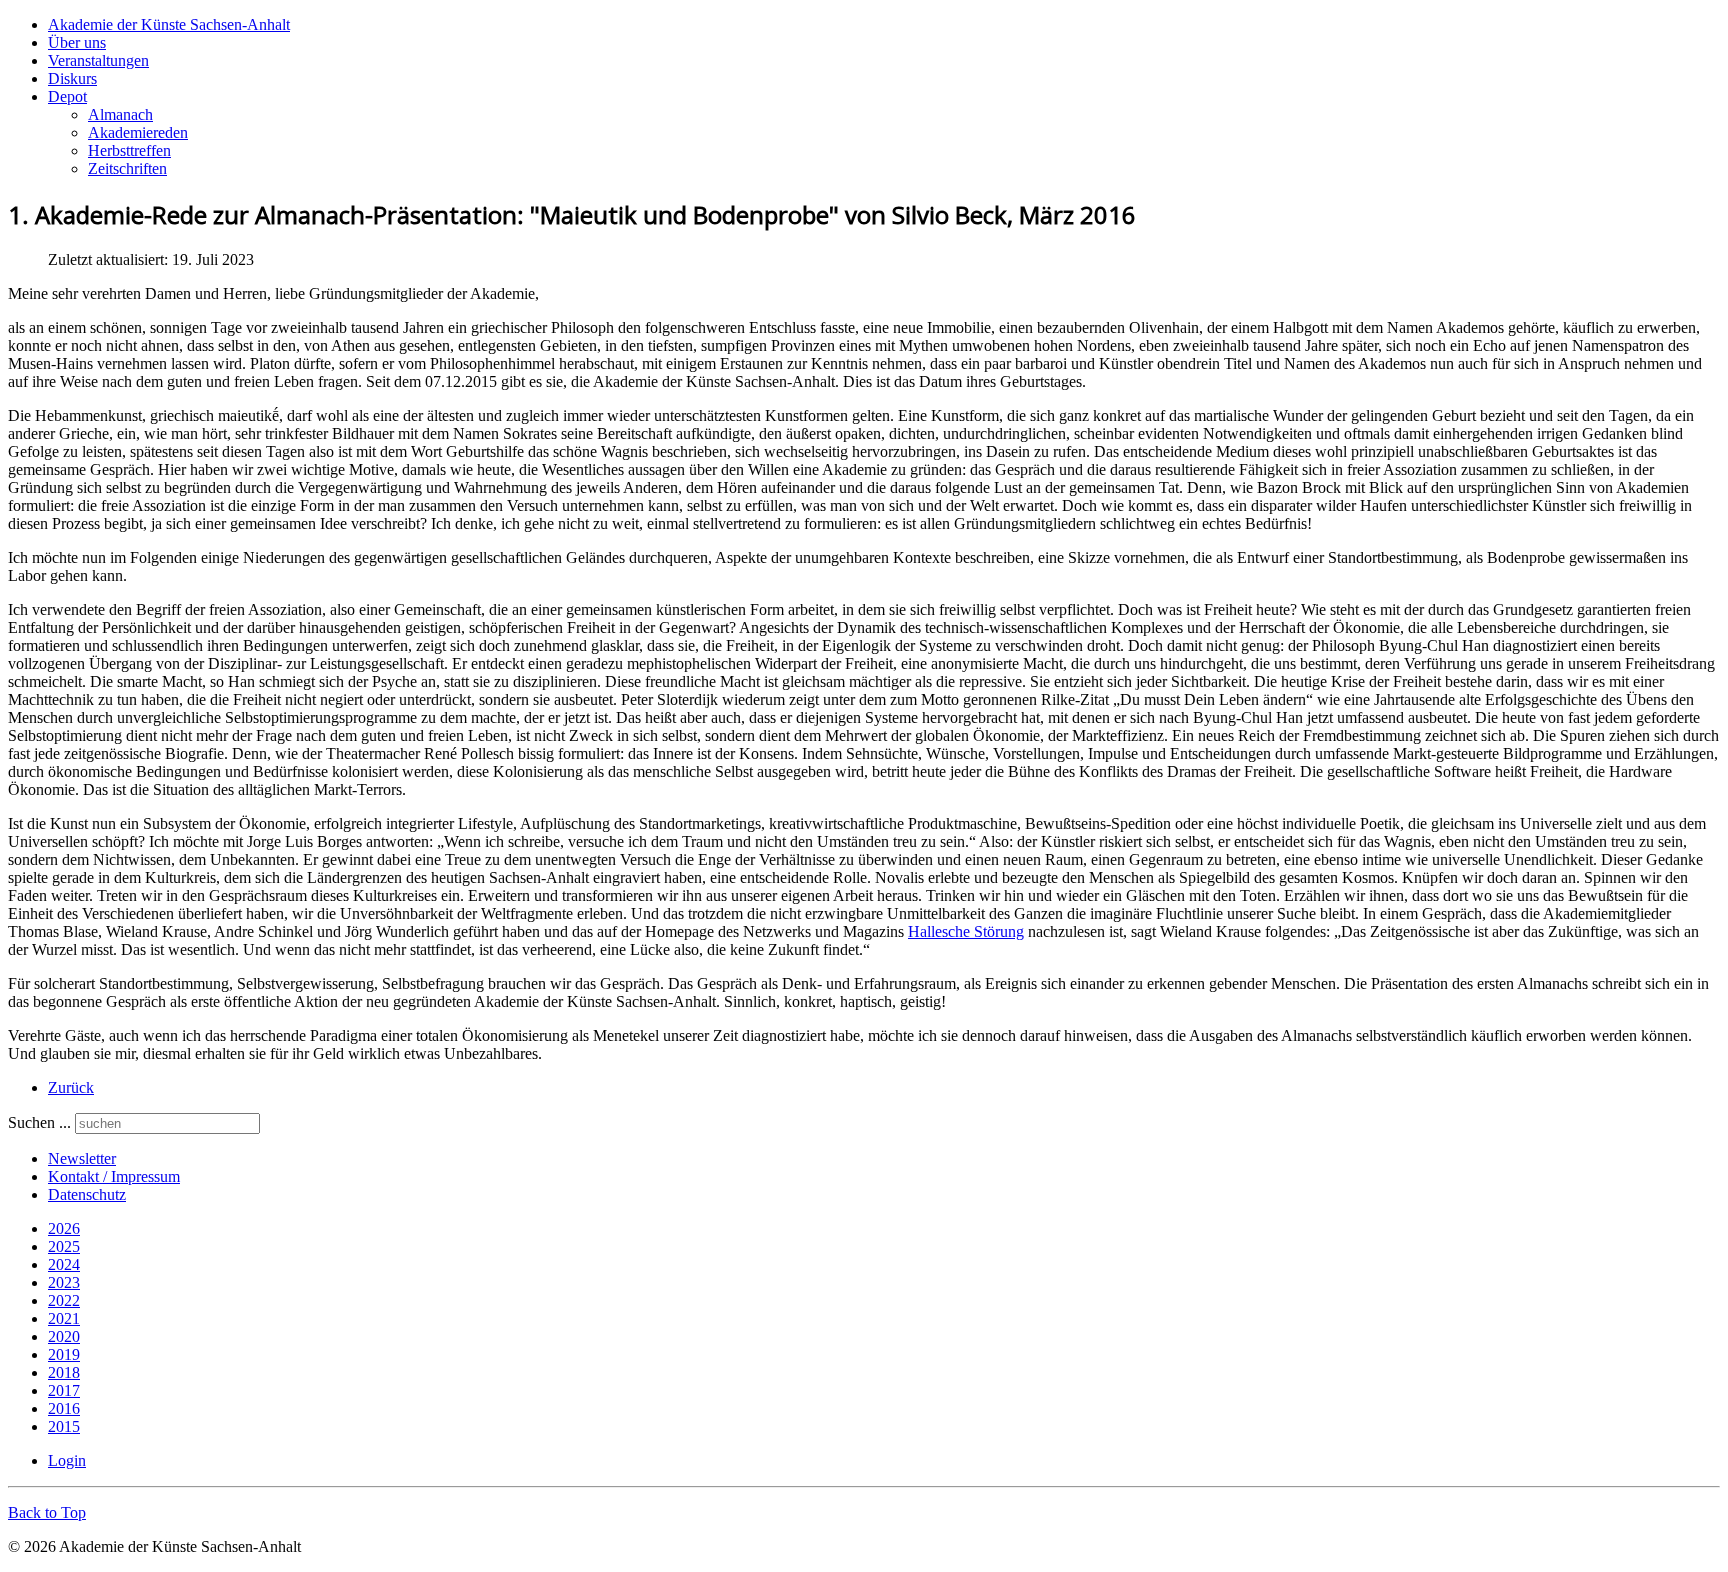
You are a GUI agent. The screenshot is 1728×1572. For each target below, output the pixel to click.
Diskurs (72, 78)
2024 (64, 1264)
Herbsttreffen (129, 150)
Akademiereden (138, 132)
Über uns (77, 42)
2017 (64, 1390)
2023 (64, 1282)
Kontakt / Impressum (114, 1176)
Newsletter (82, 1158)
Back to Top (47, 1512)
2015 (64, 1426)
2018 (64, 1372)
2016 (64, 1408)
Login (67, 1460)
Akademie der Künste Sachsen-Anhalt (169, 24)
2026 (64, 1228)
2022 (64, 1300)
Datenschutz (87, 1194)
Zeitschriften (127, 168)
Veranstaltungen (98, 60)
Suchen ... (39, 1122)
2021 (64, 1318)
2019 (64, 1354)
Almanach (120, 114)
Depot (67, 96)
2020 (64, 1336)
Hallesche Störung (966, 931)
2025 (64, 1246)
